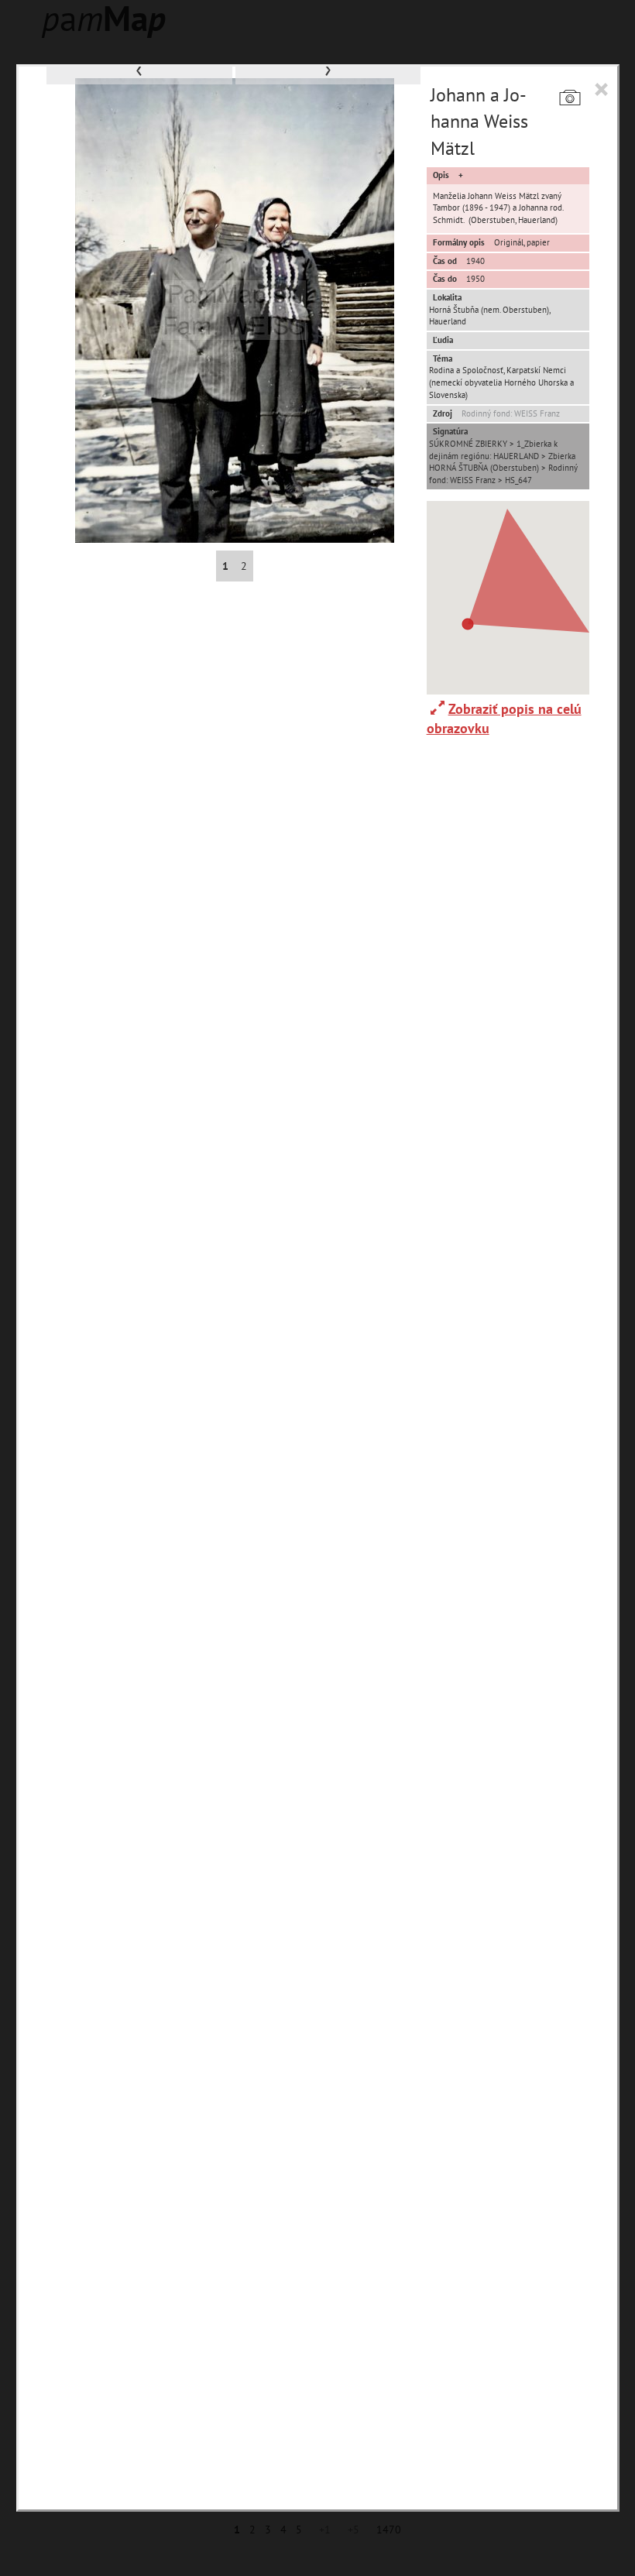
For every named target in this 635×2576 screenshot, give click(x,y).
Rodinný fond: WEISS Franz (511, 413)
